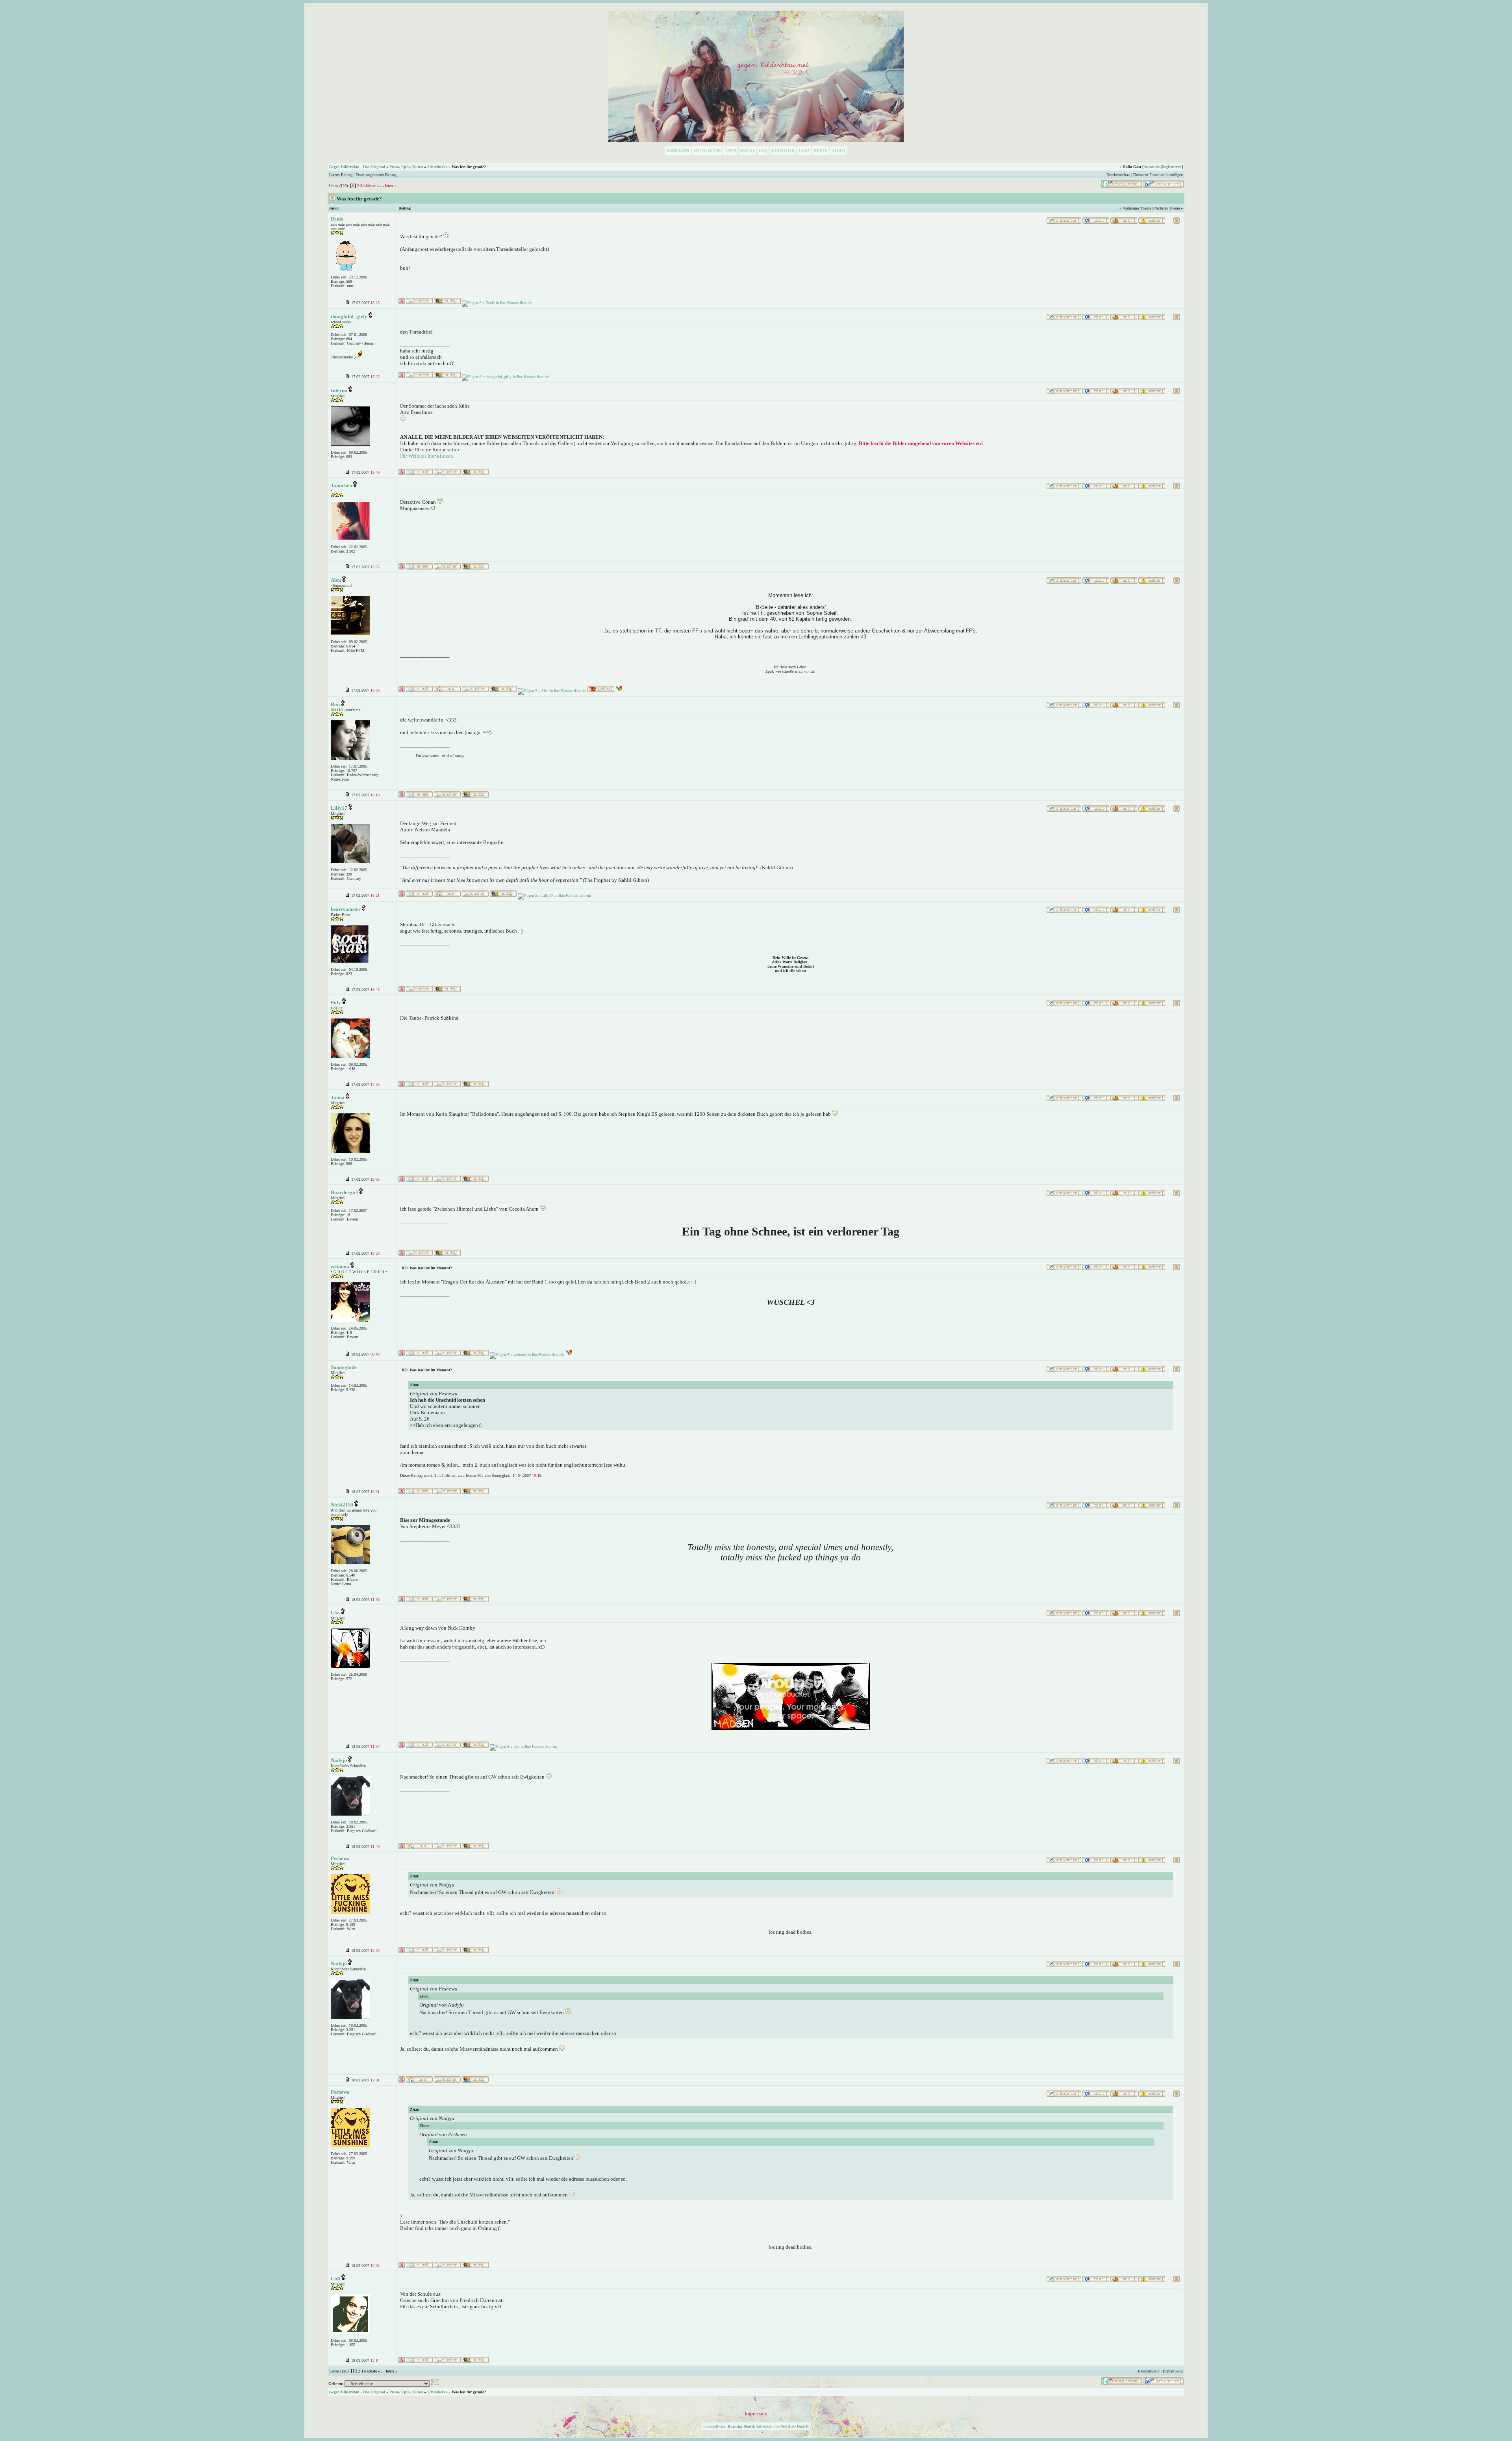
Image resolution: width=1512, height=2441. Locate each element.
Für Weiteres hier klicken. (427, 456)
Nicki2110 (342, 1505)
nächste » (371, 186)
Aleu (336, 580)
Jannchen (341, 485)
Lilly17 (339, 808)
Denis (337, 219)
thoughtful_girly (349, 316)
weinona (340, 1266)
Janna (338, 1097)
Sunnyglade (344, 1367)
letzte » (391, 186)
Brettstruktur (1173, 2371)
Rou (335, 704)
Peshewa (340, 1858)
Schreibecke (437, 167)
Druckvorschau (1118, 175)
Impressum (756, 2414)
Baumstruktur (1149, 2371)
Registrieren (1172, 167)
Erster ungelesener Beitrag (376, 175)
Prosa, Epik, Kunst (406, 167)
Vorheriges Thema (1137, 208)
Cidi (335, 2279)
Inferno (339, 390)
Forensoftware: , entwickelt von (756, 2426)
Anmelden (1152, 167)
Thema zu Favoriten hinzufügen (1158, 175)
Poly (336, 1003)
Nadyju (339, 1760)
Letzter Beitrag (341, 175)
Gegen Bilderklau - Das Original (357, 167)
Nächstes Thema (1167, 208)
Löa (335, 1613)
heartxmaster (346, 909)
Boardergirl (344, 1192)
